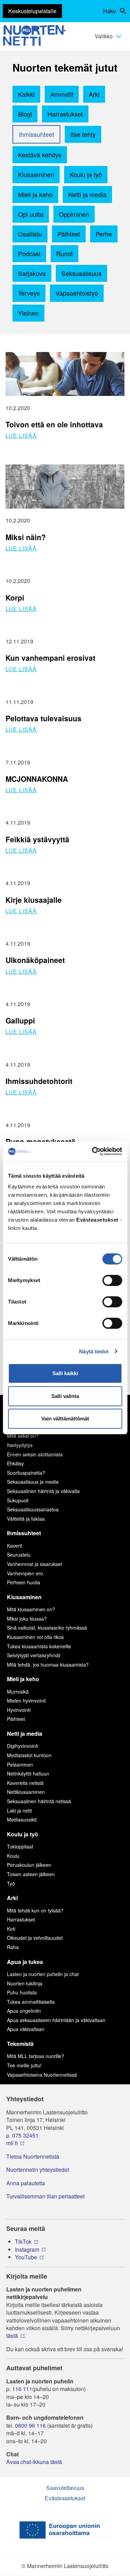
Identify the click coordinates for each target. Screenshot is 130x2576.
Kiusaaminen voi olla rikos (35, 1637)
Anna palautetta (26, 2183)
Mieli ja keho (35, 194)
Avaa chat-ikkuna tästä (34, 2462)
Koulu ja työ (86, 174)
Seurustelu (19, 1555)
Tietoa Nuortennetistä (33, 2157)
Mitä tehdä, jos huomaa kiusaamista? (48, 1665)
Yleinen (28, 313)
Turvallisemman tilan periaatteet (45, 2196)
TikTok (23, 2242)
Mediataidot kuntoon (29, 1755)
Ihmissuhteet (36, 134)
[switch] (112, 1280)
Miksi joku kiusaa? (27, 1619)
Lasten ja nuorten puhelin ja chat (43, 1974)
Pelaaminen (20, 1764)
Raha (13, 1947)
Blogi (25, 114)
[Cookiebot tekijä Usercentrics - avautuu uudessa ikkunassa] (93, 1151)
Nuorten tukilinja (25, 1983)
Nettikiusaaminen (26, 1792)
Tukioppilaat (20, 1846)
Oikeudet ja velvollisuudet (35, 1938)
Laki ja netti (19, 1810)
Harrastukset (65, 114)
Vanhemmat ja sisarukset (34, 1564)
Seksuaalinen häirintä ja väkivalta (43, 1491)
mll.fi (12, 2143)
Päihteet (69, 234)
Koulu (13, 1856)
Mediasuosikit (22, 1819)
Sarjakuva (32, 273)
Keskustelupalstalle (32, 11)
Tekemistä (20, 2044)
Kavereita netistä (25, 1783)
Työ (11, 1883)
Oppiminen (74, 214)
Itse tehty (83, 134)
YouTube (26, 2257)
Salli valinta (65, 1396)
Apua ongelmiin (24, 2011)
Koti (11, 1929)
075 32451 (25, 2135)
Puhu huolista (22, 1992)
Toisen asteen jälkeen (31, 1874)
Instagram (27, 2250)
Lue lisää (21, 435)
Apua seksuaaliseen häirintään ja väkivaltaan (56, 2020)
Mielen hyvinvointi (26, 1701)
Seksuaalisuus (81, 273)
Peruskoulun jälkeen (29, 1865)
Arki (94, 94)
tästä (12, 2336)
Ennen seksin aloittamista (35, 1454)
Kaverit (15, 1546)
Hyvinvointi (19, 1710)
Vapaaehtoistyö (77, 293)
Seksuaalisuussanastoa (33, 1509)
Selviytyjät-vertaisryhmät (34, 1655)
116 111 (22, 2389)
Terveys (29, 293)
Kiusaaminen (36, 174)
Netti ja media (87, 194)
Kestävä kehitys (40, 155)
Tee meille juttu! (24, 2065)
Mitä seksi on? (23, 1436)
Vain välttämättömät (65, 1419)
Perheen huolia (24, 1582)
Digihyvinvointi (23, 1746)
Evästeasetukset (65, 2498)
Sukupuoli (18, 1500)
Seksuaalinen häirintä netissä (39, 1801)
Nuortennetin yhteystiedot (38, 2170)
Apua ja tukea (25, 1962)
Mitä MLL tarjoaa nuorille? (36, 2056)
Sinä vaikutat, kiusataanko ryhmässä (47, 1628)
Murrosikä (18, 1692)
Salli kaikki (65, 1373)
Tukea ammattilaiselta (31, 2002)
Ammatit (62, 94)
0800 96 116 (30, 2426)
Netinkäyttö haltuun (28, 1773)
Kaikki (26, 94)
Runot (64, 253)
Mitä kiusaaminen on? (31, 1609)
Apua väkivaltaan (26, 2029)
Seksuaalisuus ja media (33, 1482)
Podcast (29, 253)
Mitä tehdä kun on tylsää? (35, 1910)
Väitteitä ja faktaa (26, 1519)
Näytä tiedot (94, 1351)
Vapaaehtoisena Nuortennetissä (42, 2075)
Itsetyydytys (20, 1445)
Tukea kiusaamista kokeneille (39, 1646)
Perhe (104, 234)
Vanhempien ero (25, 1573)
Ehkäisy (15, 1463)
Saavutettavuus (65, 2488)
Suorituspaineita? (26, 1473)
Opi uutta (31, 214)
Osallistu (30, 234)
